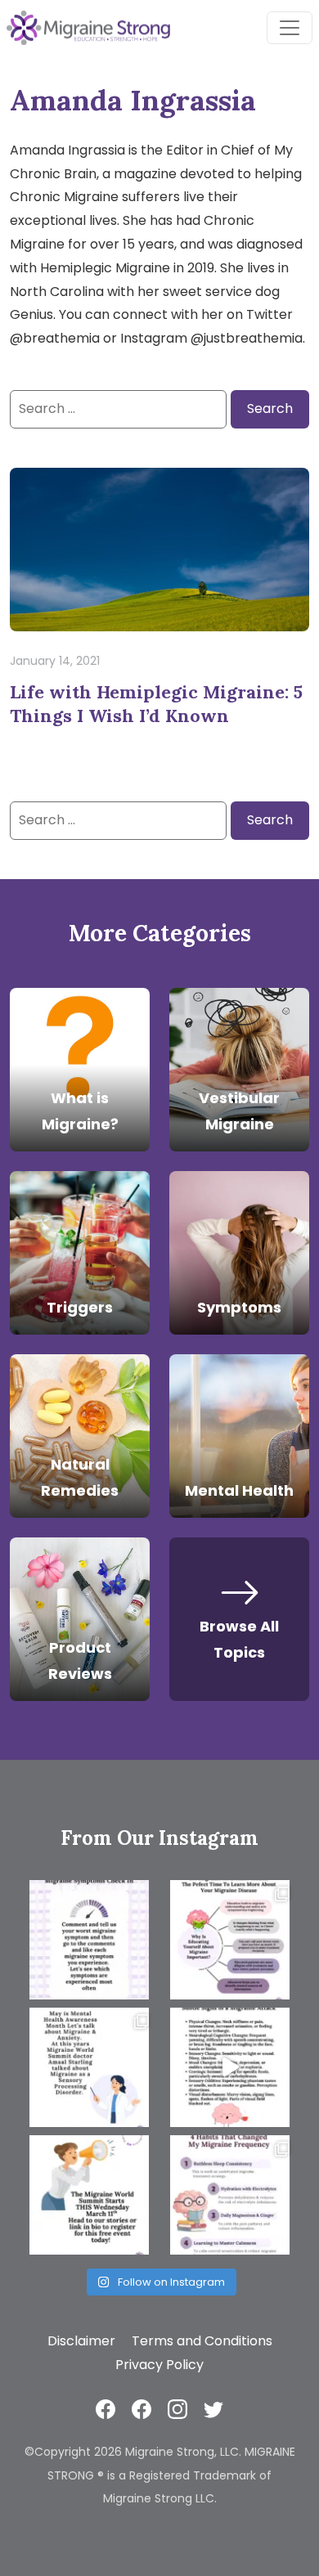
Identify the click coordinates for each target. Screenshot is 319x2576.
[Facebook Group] (142, 2408)
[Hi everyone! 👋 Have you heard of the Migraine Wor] (89, 2195)
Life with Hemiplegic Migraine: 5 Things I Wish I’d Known (156, 704)
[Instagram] (177, 2408)
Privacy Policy (159, 2365)
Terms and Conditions (202, 2341)
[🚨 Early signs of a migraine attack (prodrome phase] (230, 2067)
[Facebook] (106, 2408)
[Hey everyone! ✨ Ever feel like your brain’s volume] (89, 2067)
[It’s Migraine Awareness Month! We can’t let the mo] (230, 1940)
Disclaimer (81, 2341)
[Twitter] (213, 2408)
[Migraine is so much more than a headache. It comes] (89, 1940)
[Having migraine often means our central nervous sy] (230, 2195)
